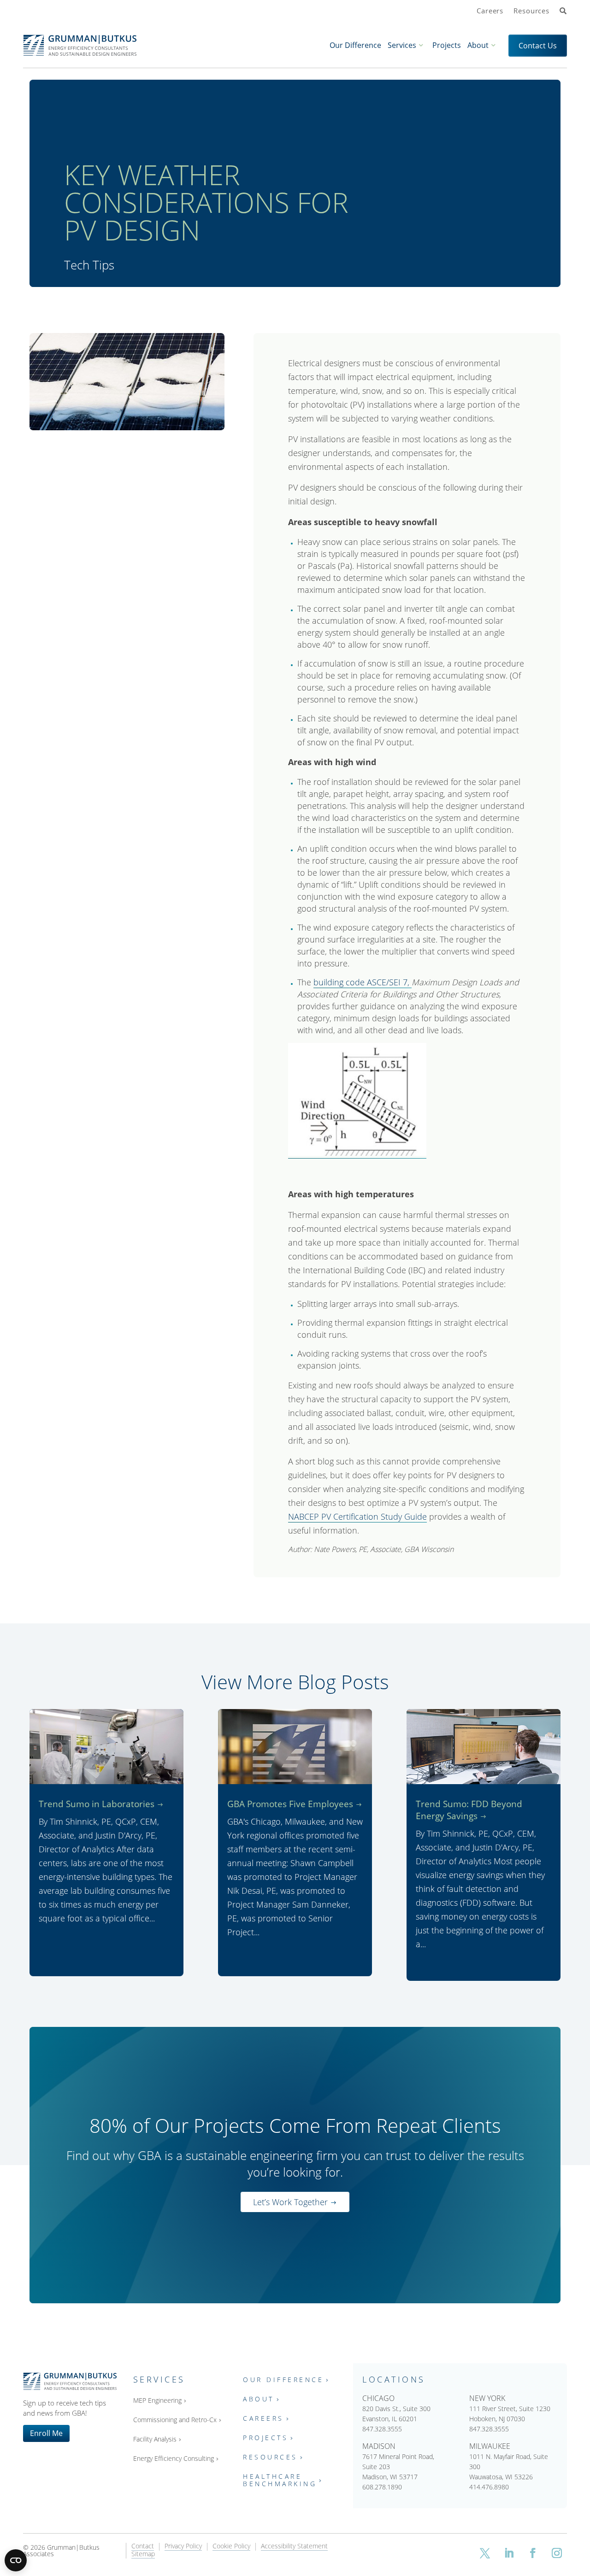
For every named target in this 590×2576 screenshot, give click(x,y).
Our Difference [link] (355, 45)
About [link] (478, 45)
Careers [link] (490, 11)
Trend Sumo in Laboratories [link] (97, 1804)
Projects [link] (447, 45)
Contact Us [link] (538, 46)
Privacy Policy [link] (183, 2547)
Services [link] (402, 45)
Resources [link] (531, 11)
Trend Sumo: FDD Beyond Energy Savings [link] (469, 1810)
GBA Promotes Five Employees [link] (290, 1804)
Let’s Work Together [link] (290, 2202)
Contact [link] (143, 2547)
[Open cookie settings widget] (16, 2560)
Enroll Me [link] (46, 2433)
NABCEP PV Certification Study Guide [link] (357, 1516)
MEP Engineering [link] (157, 2401)
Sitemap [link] (143, 2554)
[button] (485, 2553)
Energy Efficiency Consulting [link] (174, 2459)
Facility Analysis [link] (155, 2439)
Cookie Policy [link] (231, 2547)
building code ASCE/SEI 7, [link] (363, 982)
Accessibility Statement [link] (294, 2547)
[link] (563, 12)
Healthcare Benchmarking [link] (280, 2480)
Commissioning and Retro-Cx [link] (175, 2420)
